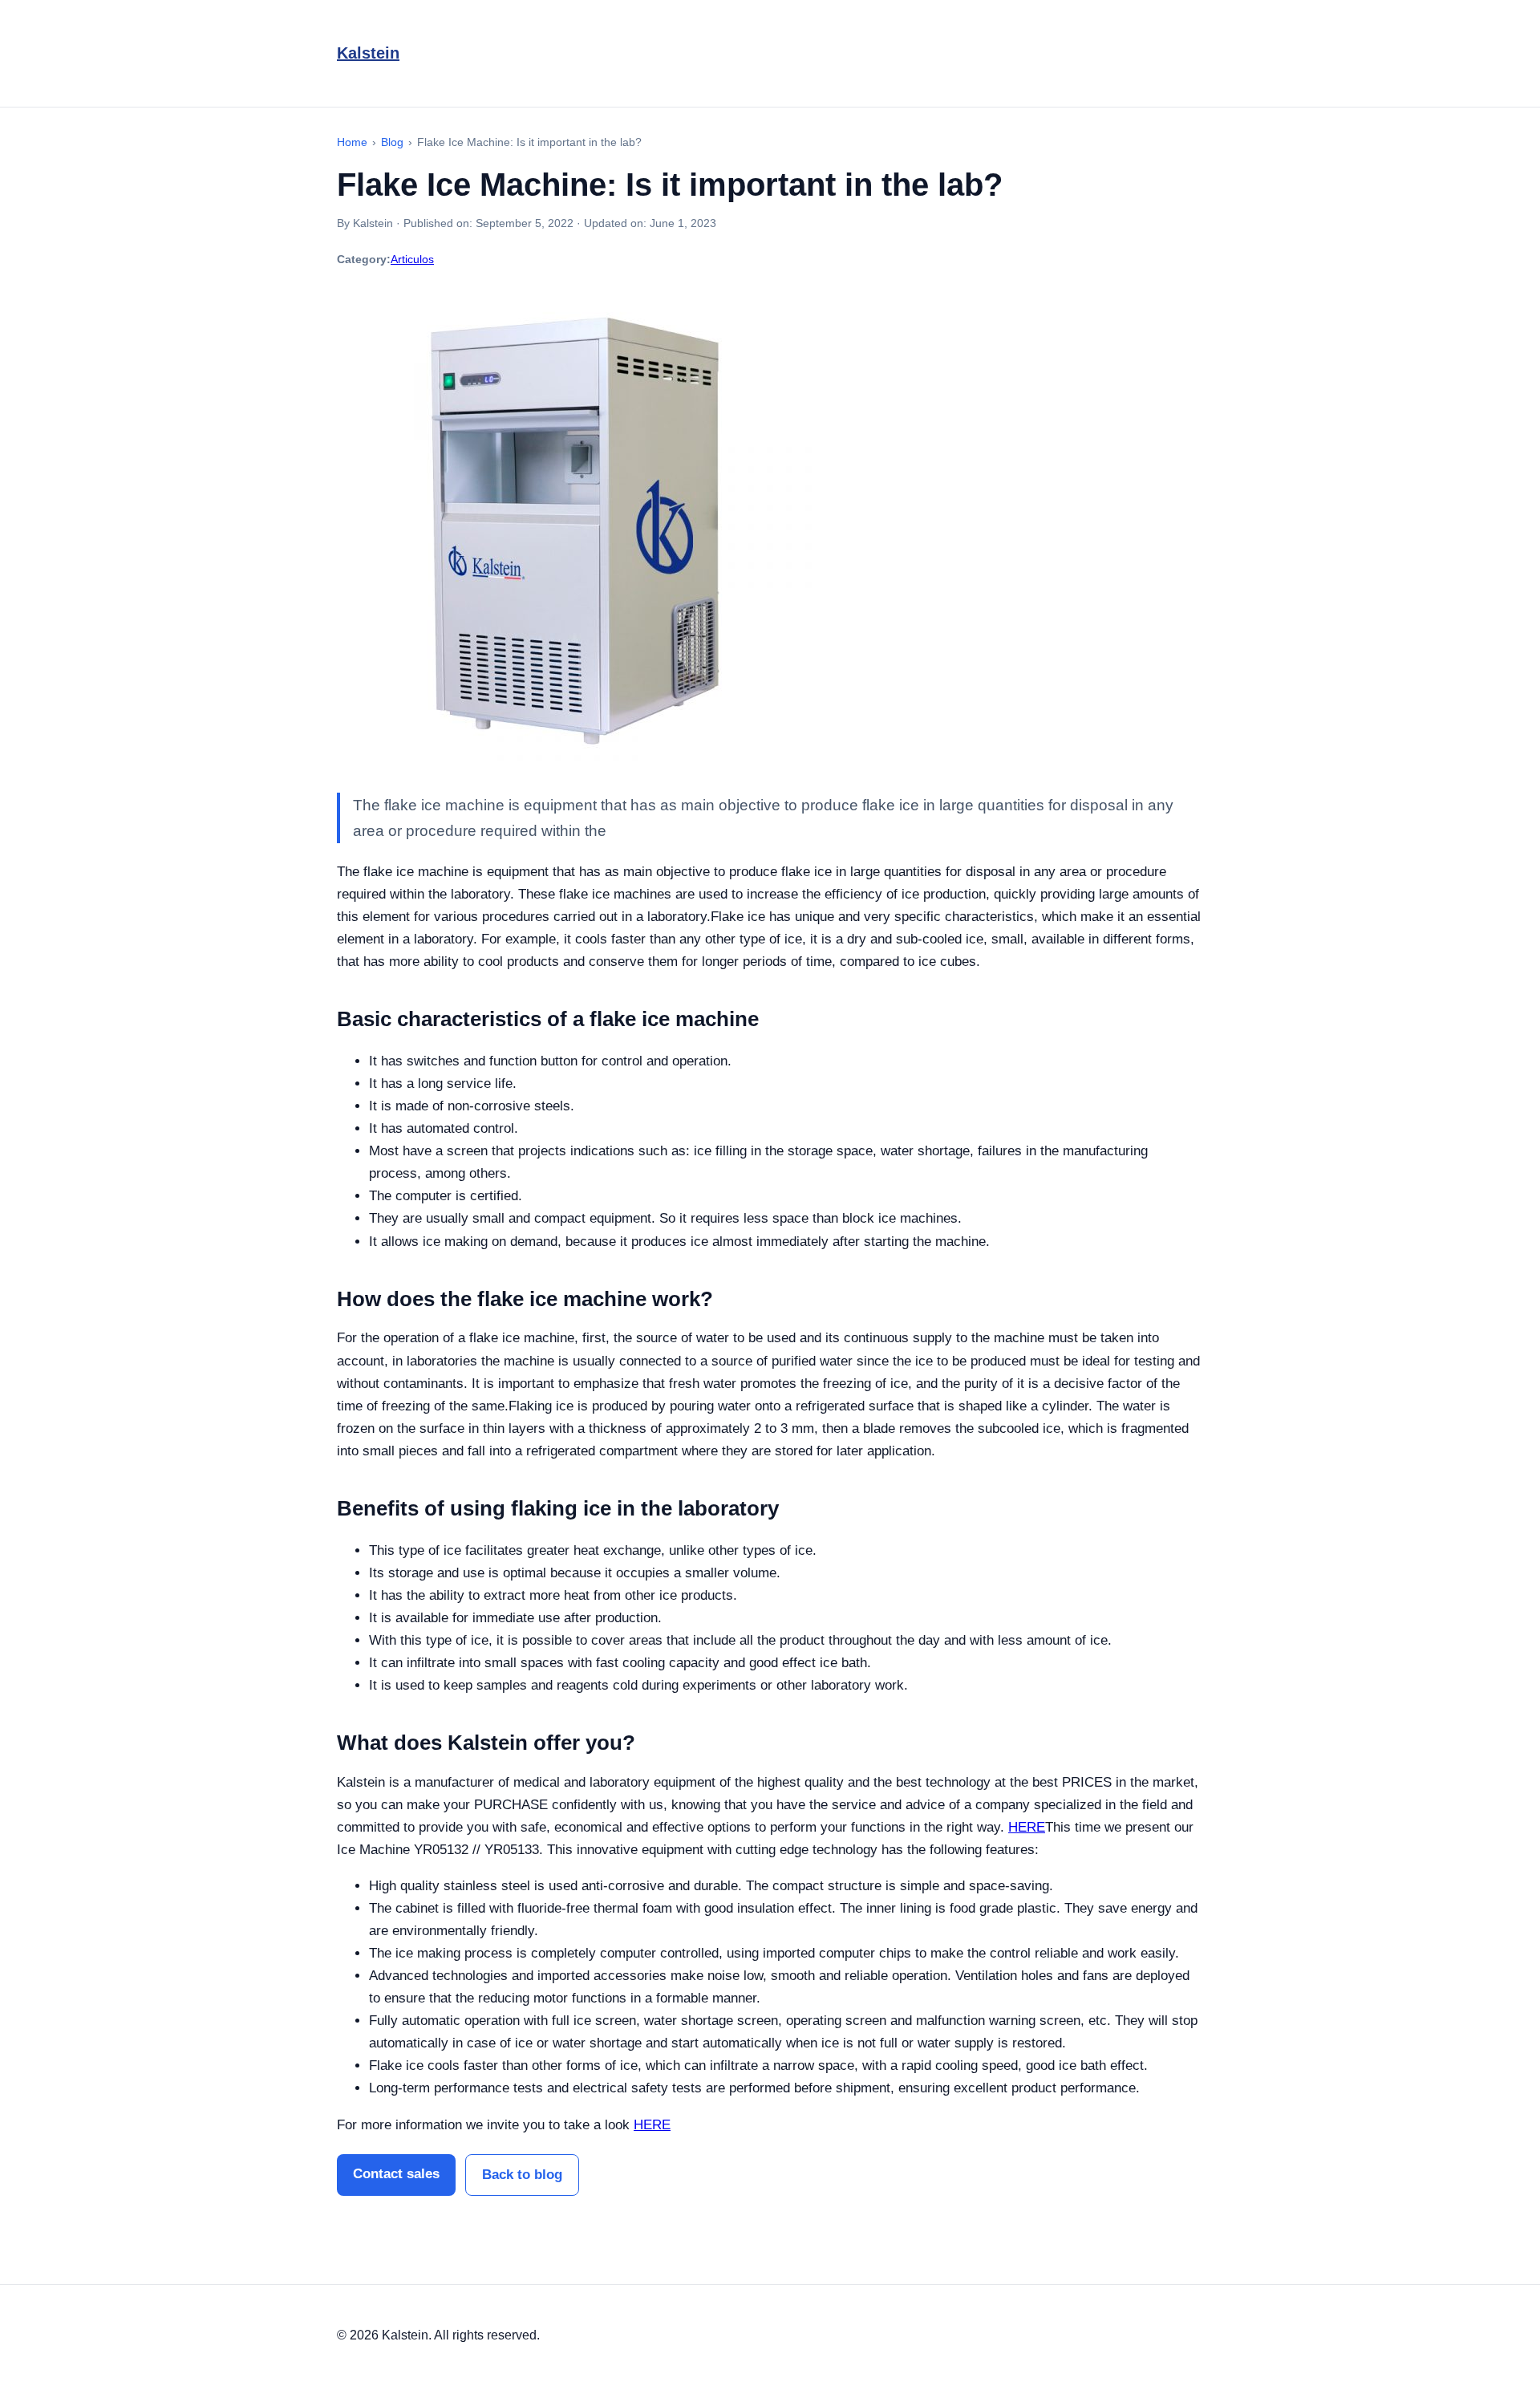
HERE (1027, 1827)
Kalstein (368, 53)
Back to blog (522, 2175)
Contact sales (396, 2174)
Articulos (412, 259)
